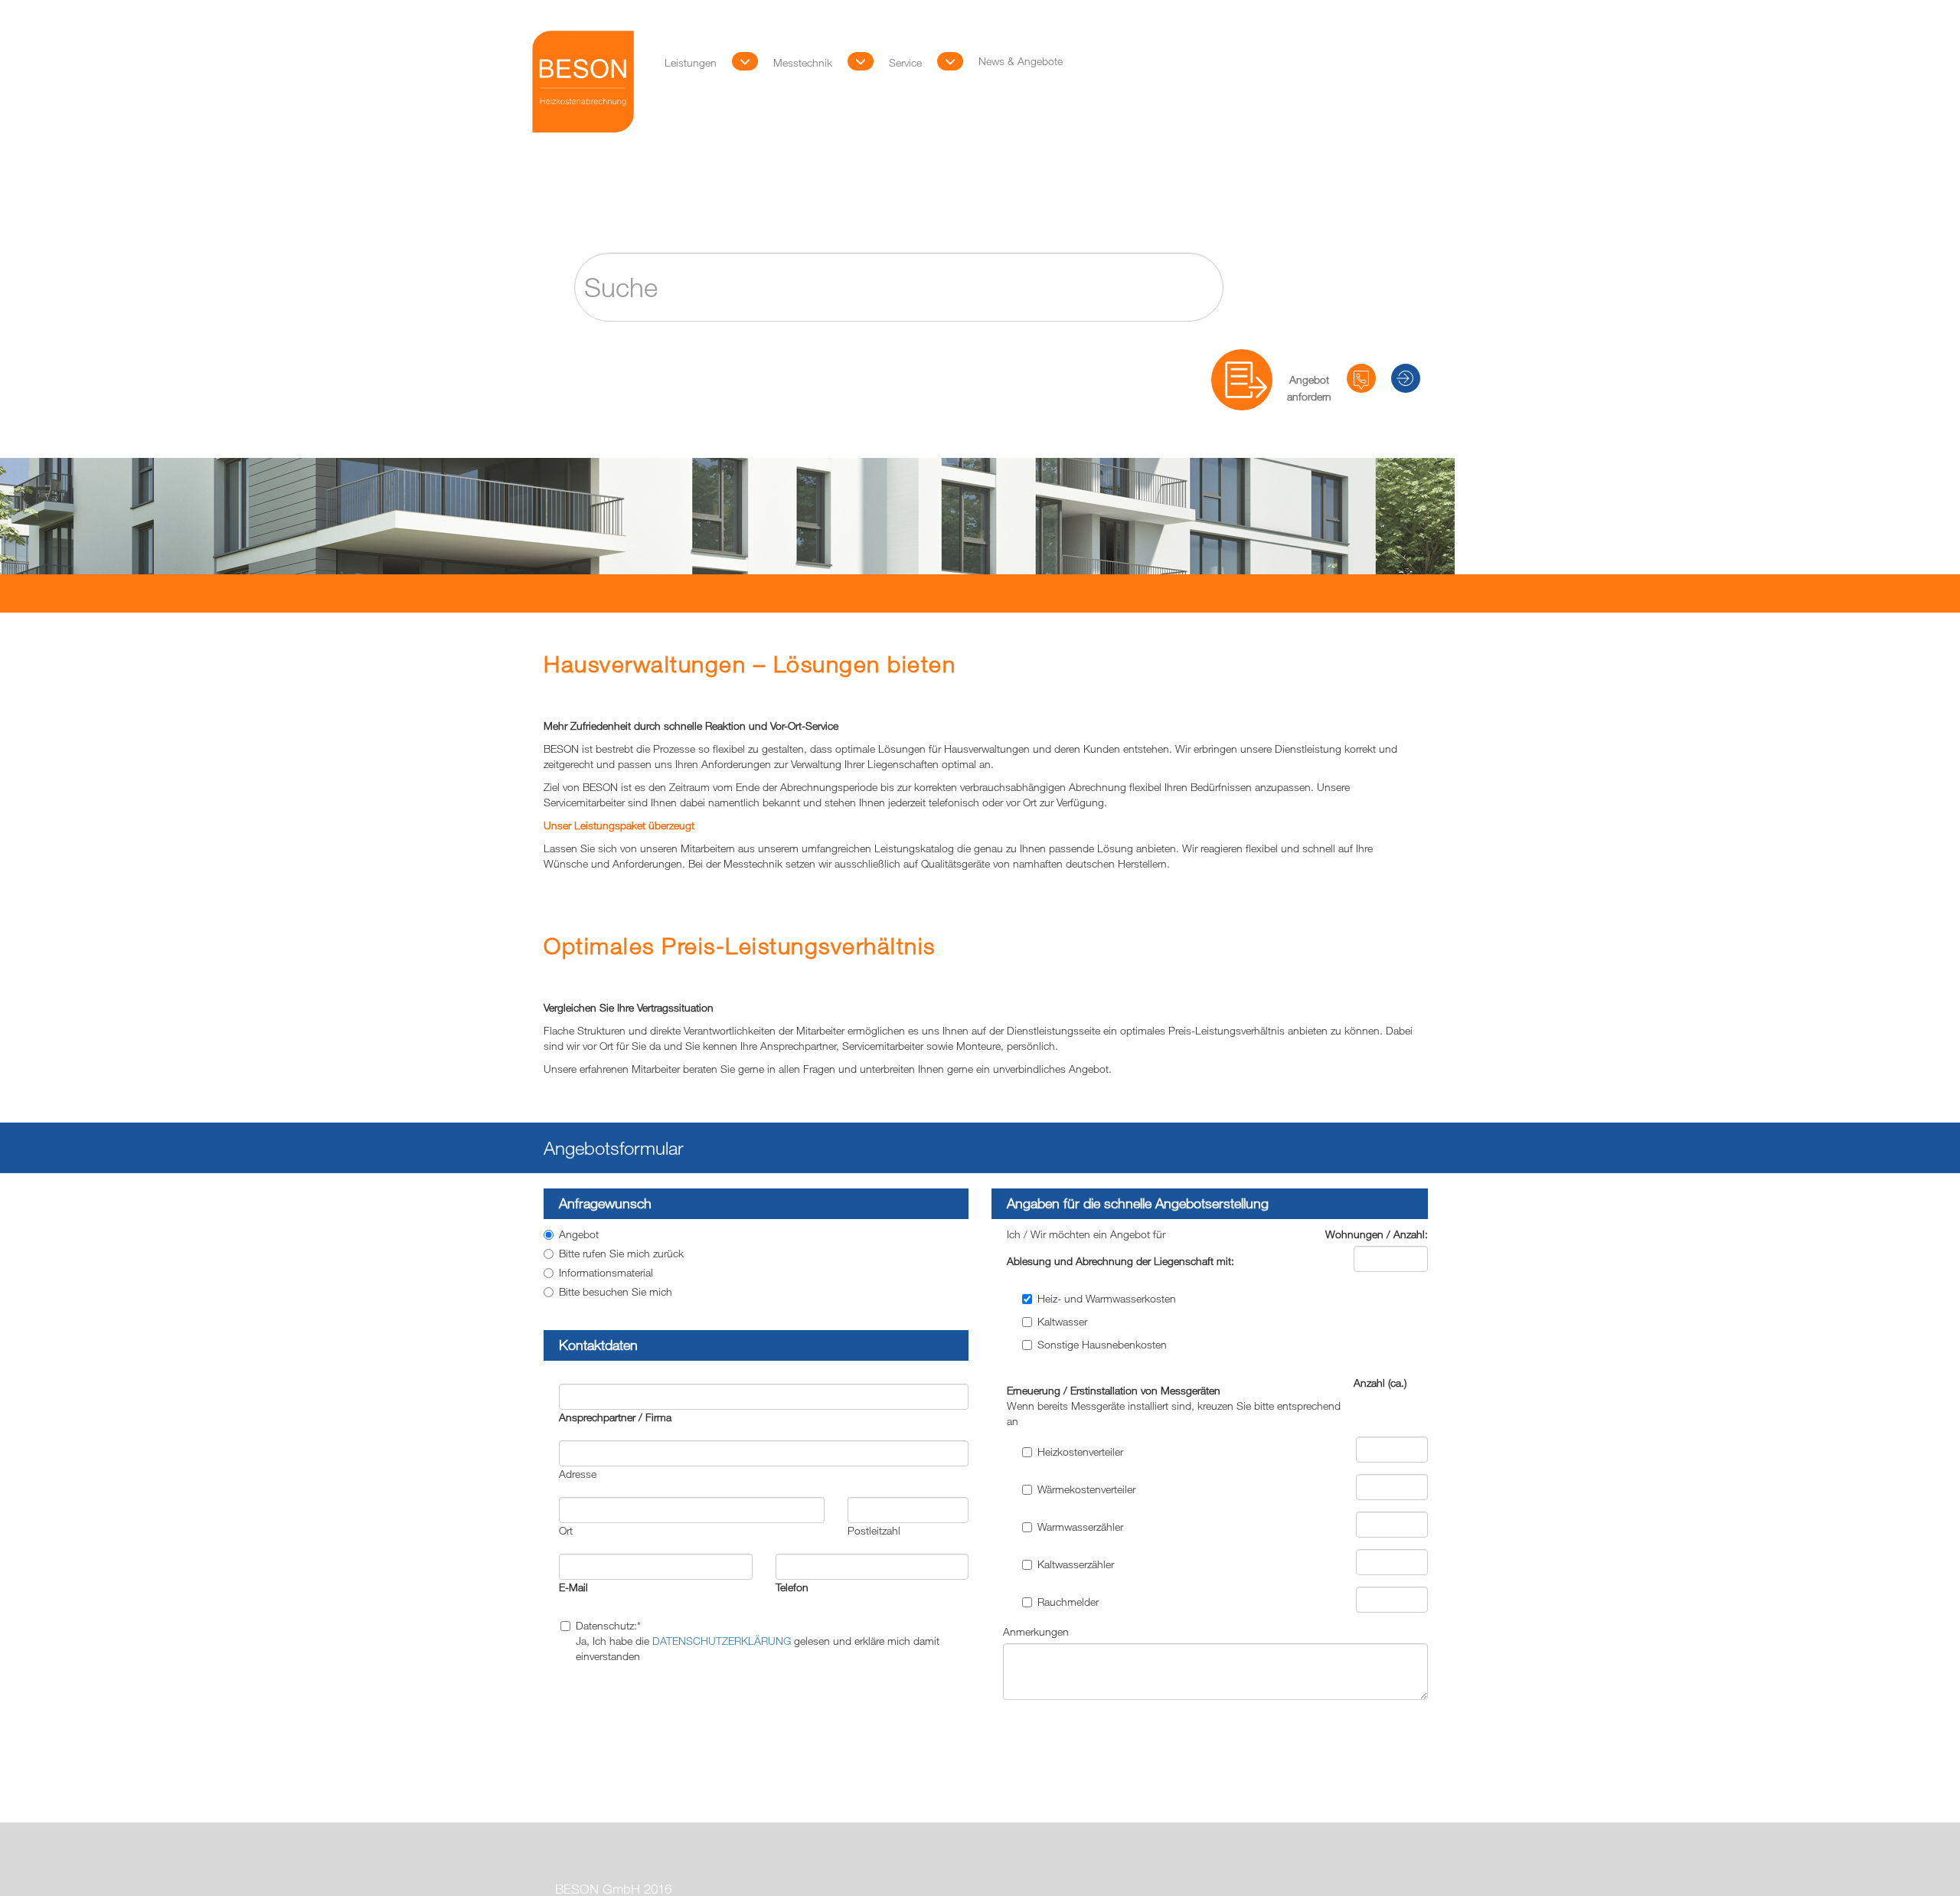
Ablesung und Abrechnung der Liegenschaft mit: (1120, 1261)
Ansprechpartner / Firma (615, 1417)
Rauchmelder (1068, 1602)
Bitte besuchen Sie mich (616, 1291)
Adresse (578, 1474)
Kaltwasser (1062, 1321)
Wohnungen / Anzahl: (1377, 1234)
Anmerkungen (1036, 1631)
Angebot (579, 1234)
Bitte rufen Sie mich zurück (621, 1253)
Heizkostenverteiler (1080, 1451)
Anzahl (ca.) (1380, 1383)
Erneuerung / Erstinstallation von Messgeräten (1174, 1406)
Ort (566, 1530)
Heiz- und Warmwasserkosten (1107, 1298)
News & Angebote (1216, 31)
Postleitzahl (874, 1530)
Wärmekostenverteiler (1086, 1489)
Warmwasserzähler (1080, 1527)
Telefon (792, 1587)
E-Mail (573, 1587)
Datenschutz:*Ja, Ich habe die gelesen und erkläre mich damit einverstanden (758, 1641)
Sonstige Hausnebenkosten (1102, 1344)
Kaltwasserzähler (1076, 1564)
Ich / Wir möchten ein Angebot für (1086, 1234)
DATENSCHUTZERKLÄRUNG (722, 1641)
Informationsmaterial (606, 1272)
